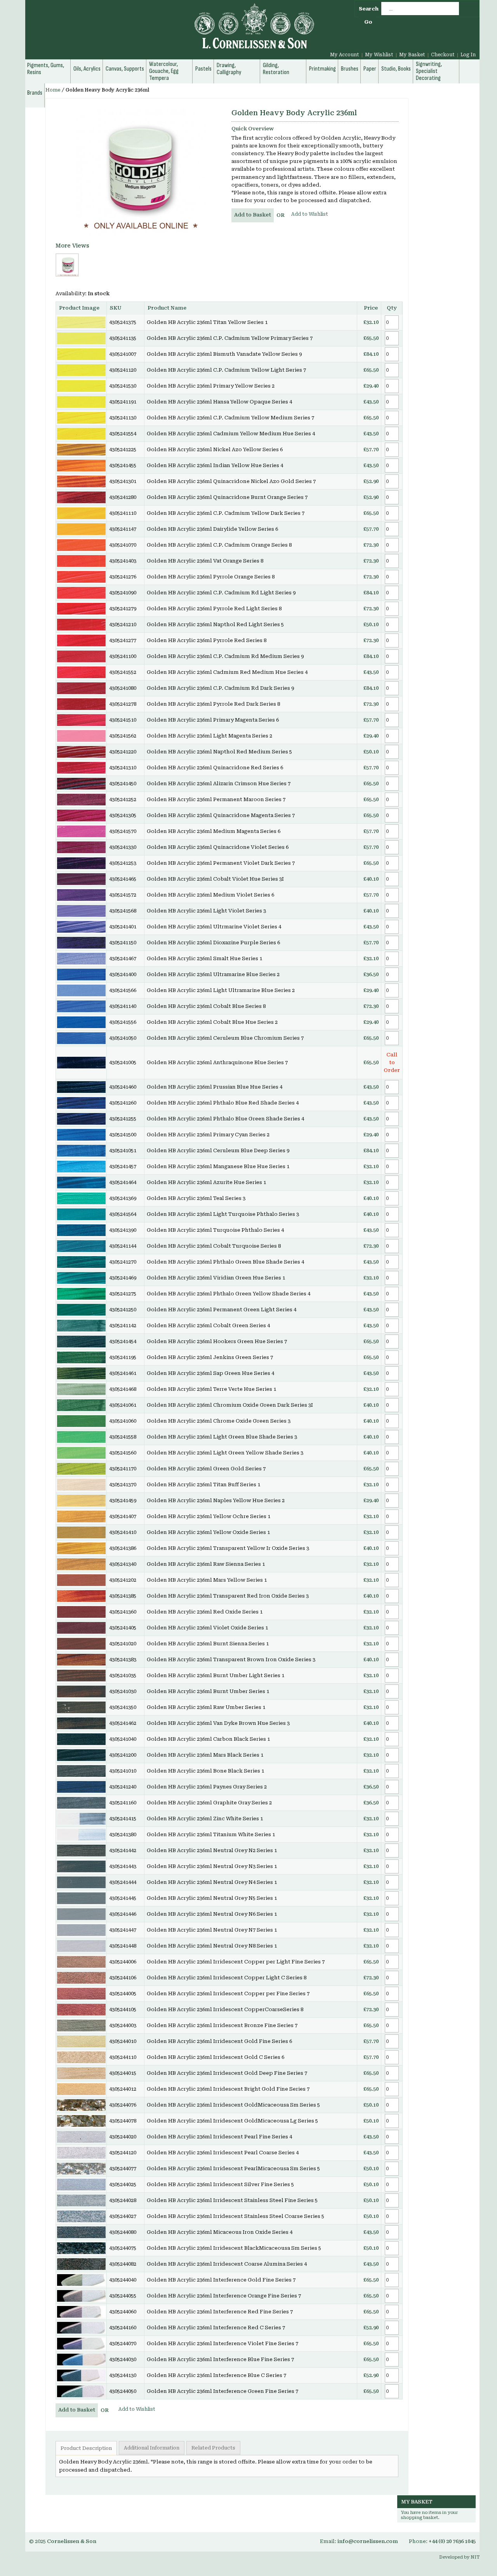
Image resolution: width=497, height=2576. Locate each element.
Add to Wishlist (310, 214)
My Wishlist (379, 55)
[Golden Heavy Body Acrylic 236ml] (141, 173)
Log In (468, 55)
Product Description (86, 2448)
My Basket (412, 55)
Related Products (213, 2448)
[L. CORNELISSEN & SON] (171, 30)
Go (368, 22)
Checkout (443, 55)
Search (369, 9)
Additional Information (152, 2448)
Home (53, 90)
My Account (345, 55)
